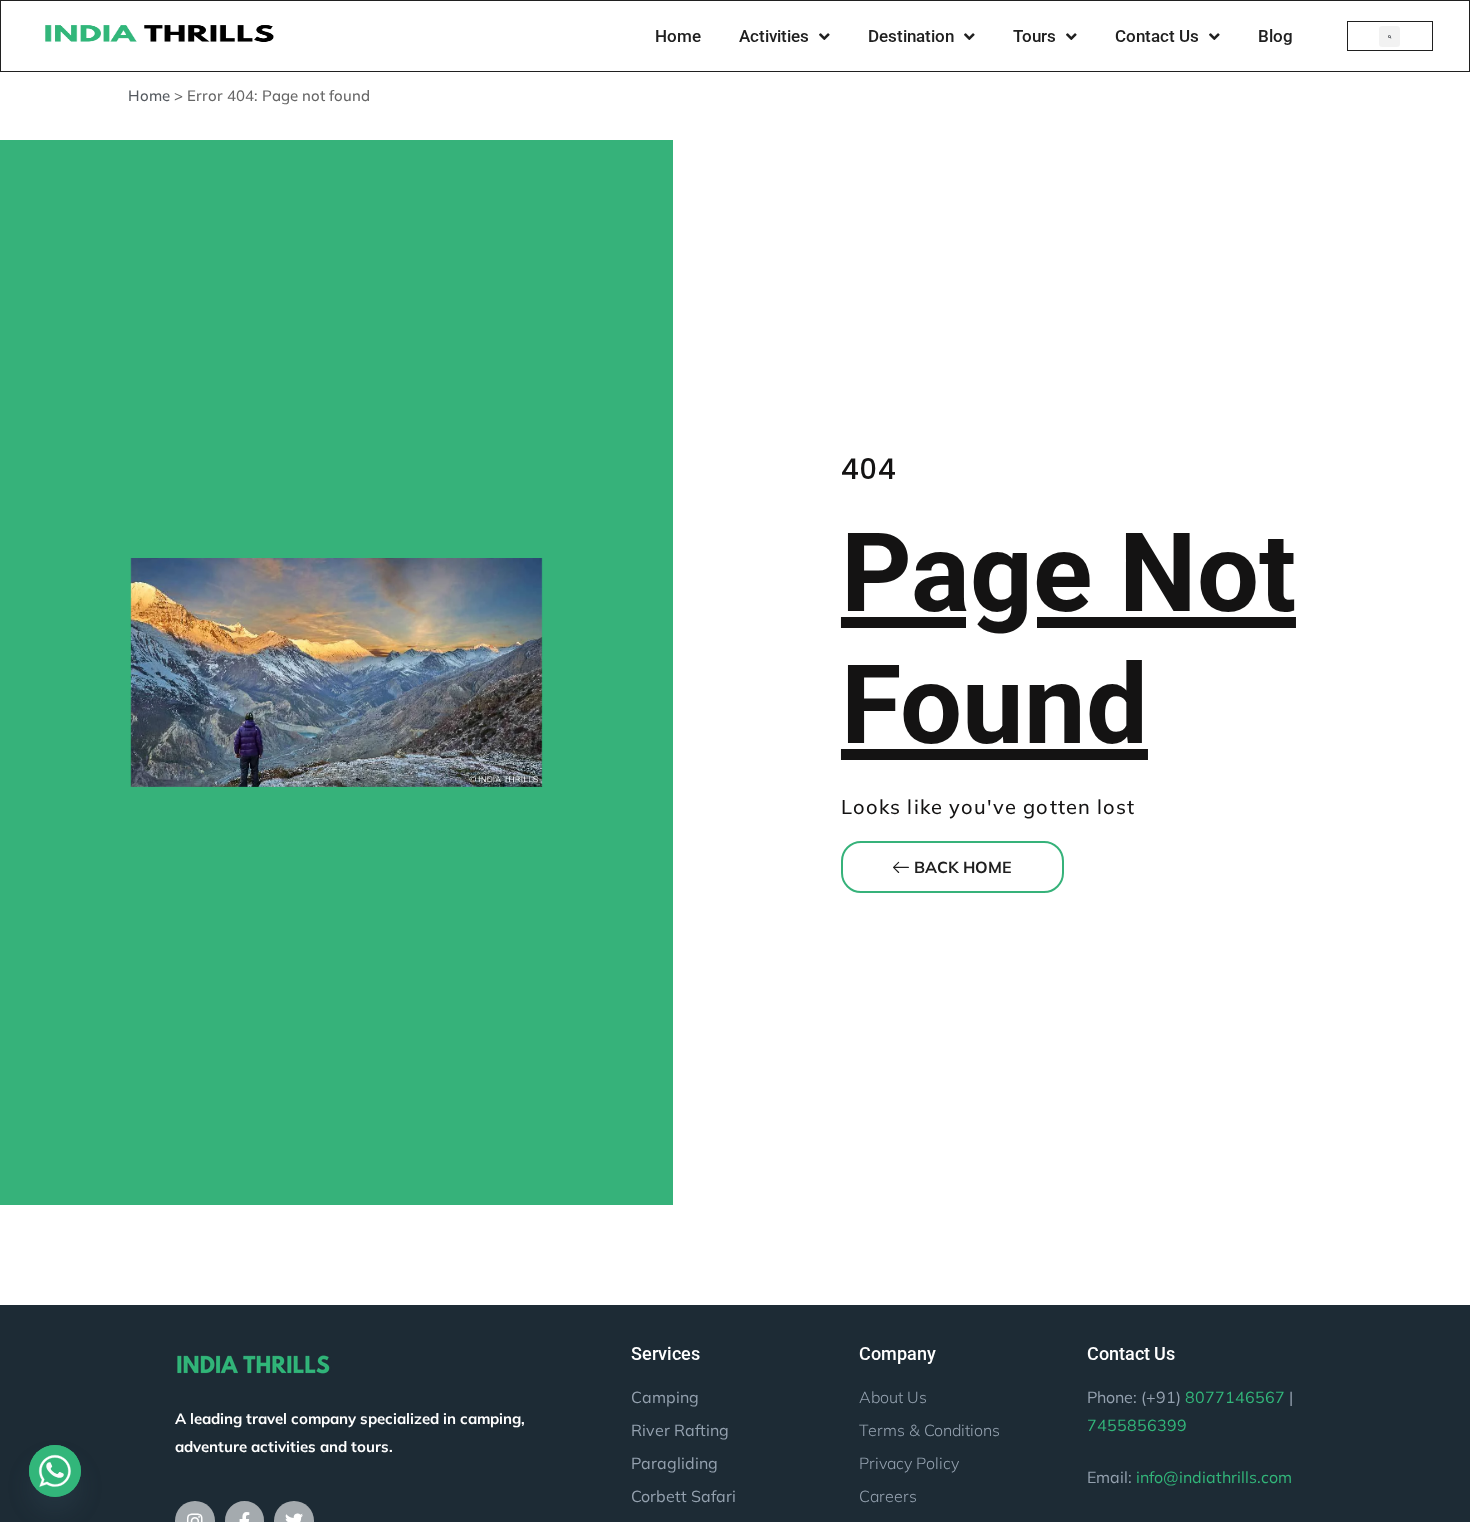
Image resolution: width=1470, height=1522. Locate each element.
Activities (774, 36)
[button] (1389, 36)
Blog (1275, 36)
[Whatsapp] (55, 1471)
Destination (911, 36)
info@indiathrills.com (1214, 1477)
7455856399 (1137, 1425)
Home (678, 36)
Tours (1034, 36)
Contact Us (1157, 36)
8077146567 (1235, 1397)
